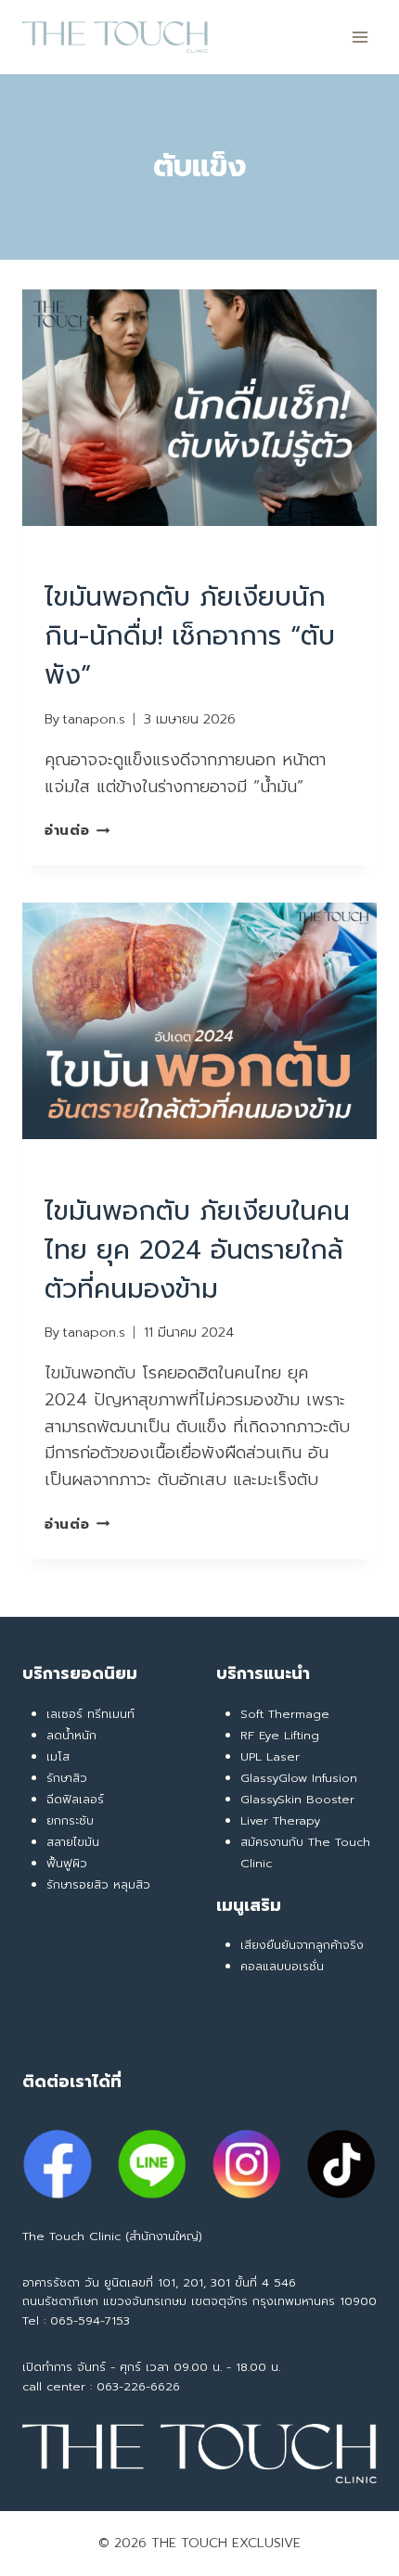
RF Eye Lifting (280, 1735)
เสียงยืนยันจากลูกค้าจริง (302, 1945)
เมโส (58, 1756)
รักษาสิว (67, 1778)
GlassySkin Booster (297, 1799)
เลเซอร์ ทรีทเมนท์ (90, 1714)
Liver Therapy (280, 1820)
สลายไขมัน (73, 1842)
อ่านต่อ (77, 830)
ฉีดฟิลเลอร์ (75, 1799)
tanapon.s (94, 719)
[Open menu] (360, 37)
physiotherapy (101, 557)
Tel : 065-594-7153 (76, 2320)
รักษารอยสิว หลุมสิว (98, 1884)
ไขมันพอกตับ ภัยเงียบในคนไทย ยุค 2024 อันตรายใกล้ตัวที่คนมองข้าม (197, 1250)
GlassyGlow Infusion (299, 1778)
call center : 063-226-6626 (101, 2386)
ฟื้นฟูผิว (67, 1863)
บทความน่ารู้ (208, 557)
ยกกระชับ (70, 1820)
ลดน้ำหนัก (71, 1735)
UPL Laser (270, 1756)
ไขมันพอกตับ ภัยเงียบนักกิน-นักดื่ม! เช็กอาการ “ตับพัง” (190, 636)
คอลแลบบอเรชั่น (282, 1966)
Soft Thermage (285, 1714)
